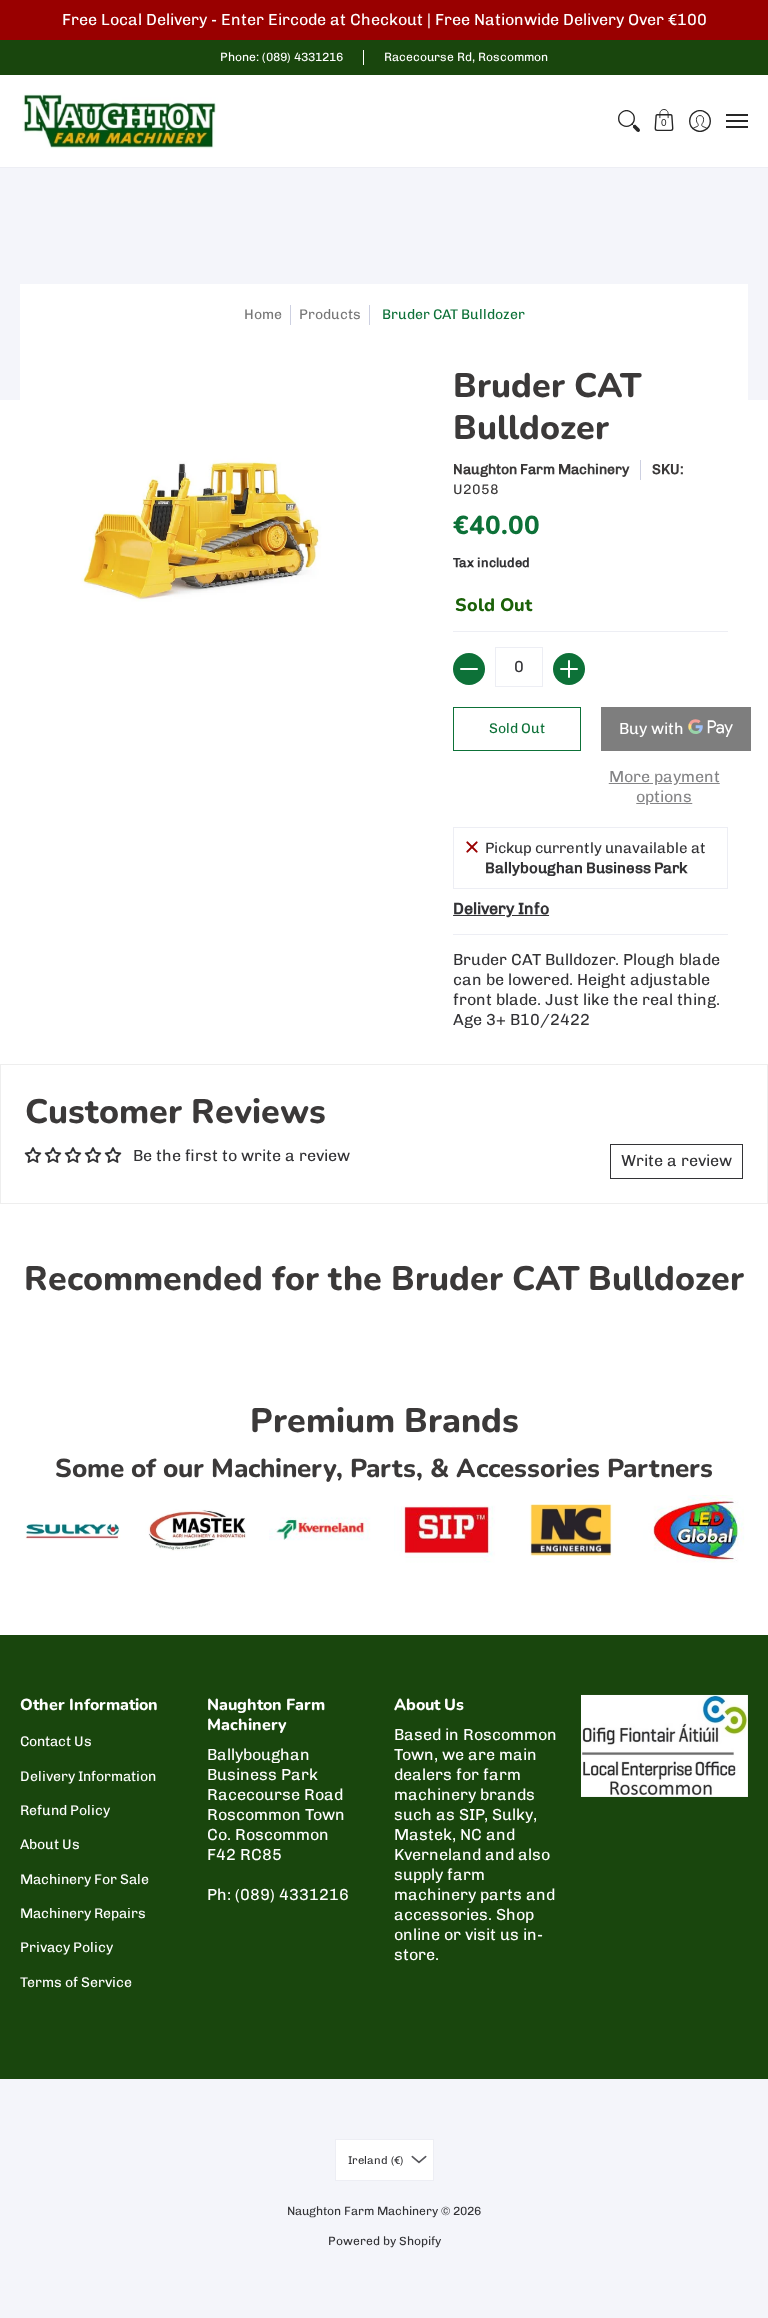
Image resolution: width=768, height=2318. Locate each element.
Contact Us (56, 1741)
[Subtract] (469, 669)
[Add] (569, 669)
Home (263, 314)
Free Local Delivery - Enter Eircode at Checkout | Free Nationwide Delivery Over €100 (384, 19)
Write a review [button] (676, 1160)
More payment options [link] (664, 786)
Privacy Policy (66, 1947)
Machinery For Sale (84, 1879)
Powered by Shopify (384, 2241)
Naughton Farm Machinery (541, 469)
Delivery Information (88, 1776)
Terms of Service (76, 1982)
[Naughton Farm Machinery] (120, 121)
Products (330, 314)
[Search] (628, 121)
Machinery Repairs (83, 1913)
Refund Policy (65, 1810)
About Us (50, 1844)
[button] (664, 121)
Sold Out (517, 728)
